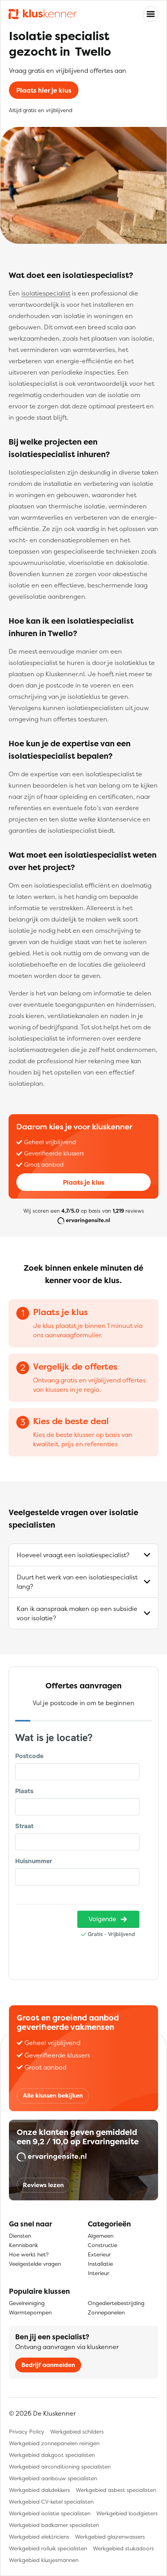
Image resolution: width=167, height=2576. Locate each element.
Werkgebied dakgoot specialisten (52, 2455)
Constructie (103, 2245)
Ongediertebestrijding (116, 2303)
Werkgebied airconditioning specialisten (60, 2466)
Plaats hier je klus (44, 90)
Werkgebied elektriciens (39, 2536)
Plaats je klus (84, 1182)
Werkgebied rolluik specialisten (48, 2548)
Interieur (98, 2273)
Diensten (20, 2236)
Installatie (100, 2264)
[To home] (43, 14)
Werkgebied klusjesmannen (44, 2560)
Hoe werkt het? (29, 2254)
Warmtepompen (30, 2312)
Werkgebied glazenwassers (110, 2536)
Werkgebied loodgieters (127, 2513)
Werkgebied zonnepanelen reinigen (54, 2443)
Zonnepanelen (106, 2312)
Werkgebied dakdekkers (39, 2490)
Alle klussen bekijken (53, 2095)
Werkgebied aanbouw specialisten (53, 2478)
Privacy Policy (27, 2431)
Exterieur (99, 2254)
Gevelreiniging (27, 2303)
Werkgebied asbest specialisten (116, 2490)
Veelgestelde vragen (35, 2264)
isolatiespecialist (46, 293)
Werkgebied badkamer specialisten (54, 2525)
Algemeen (101, 2236)
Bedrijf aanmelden (48, 2365)
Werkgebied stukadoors (123, 2548)
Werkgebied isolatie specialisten (50, 2513)
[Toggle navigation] (151, 14)
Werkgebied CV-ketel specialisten (51, 2501)
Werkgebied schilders (77, 2431)
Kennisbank (23, 2245)
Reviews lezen (43, 2185)
